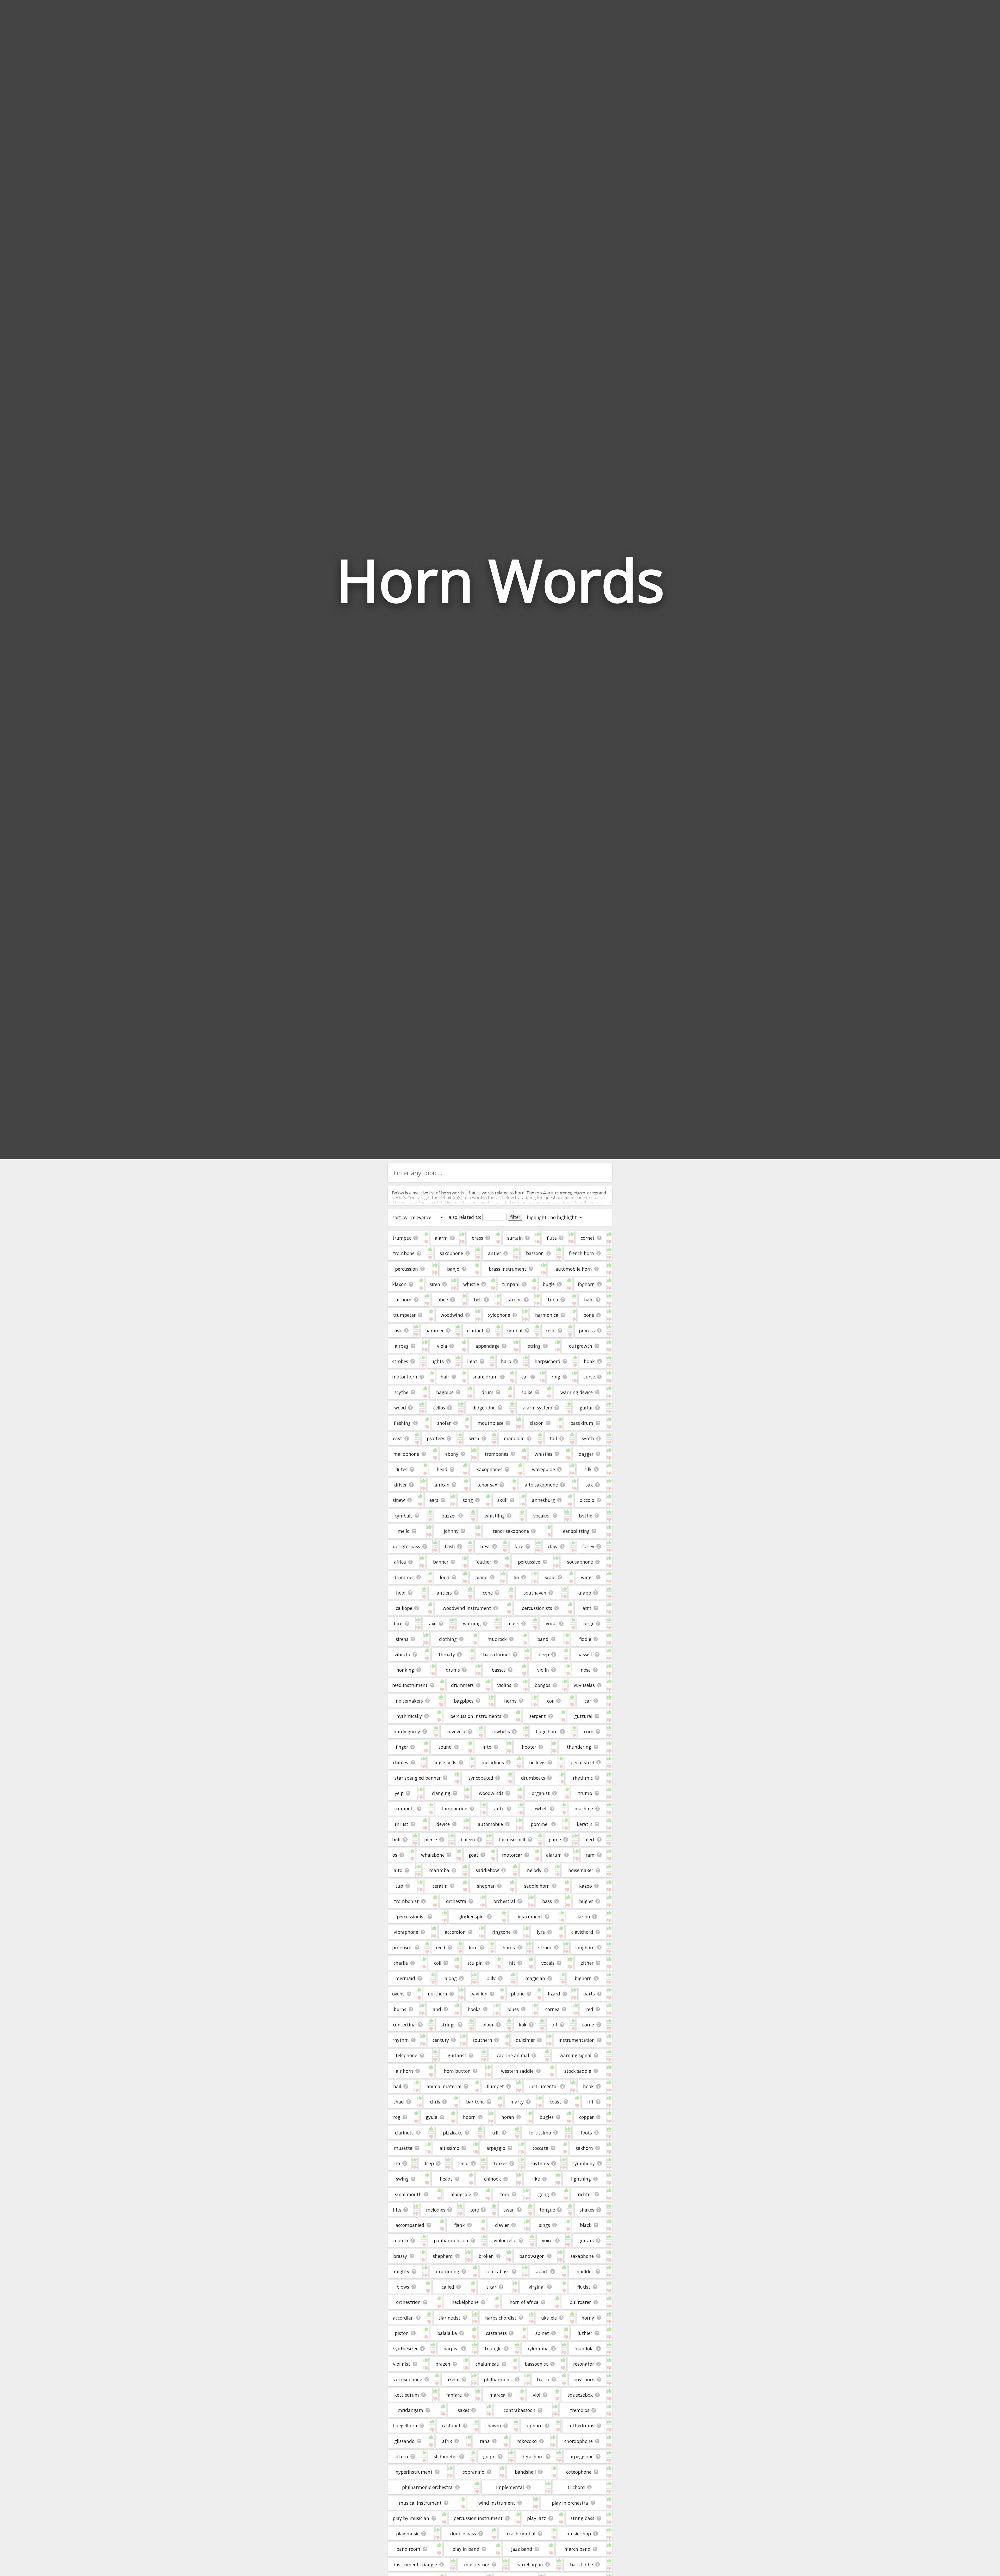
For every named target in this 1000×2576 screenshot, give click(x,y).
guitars (586, 2240)
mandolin (514, 1438)
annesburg (543, 1500)
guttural (583, 1716)
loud (445, 1577)
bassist (585, 1654)
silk (588, 1469)
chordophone (579, 2441)
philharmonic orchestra (427, 2487)
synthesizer (405, 2348)
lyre (541, 1932)
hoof (401, 1593)
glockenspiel (471, 1917)
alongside (461, 2194)
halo (589, 1300)
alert (590, 1840)
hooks (474, 2009)
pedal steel (582, 1762)
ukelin (453, 2379)
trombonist (406, 1901)
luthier (585, 2333)
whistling (495, 1516)
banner (441, 1562)
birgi (588, 1623)
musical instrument (420, 2503)
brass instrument (508, 1269)
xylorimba (538, 2348)
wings (587, 1577)
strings (448, 2025)
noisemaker (581, 1870)
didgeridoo (484, 1408)
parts (589, 1994)
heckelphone (465, 2302)
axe (433, 1623)
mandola (584, 2348)
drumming (448, 2271)
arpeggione (582, 2457)
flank (460, 2225)
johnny (451, 1531)
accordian (403, 2318)
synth (588, 1438)
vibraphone (406, 1932)
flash (450, 1546)
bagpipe (445, 1392)
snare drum (485, 1377)
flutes (401, 1469)
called (448, 2287)
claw (553, 1546)
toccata (540, 2148)
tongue (547, 2210)
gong (544, 2194)
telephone (406, 2055)
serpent (538, 1716)
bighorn (583, 1978)
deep (429, 2163)
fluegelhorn (405, 2426)
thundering (579, 1747)
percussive (529, 1562)
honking (405, 1670)
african (442, 1485)
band (543, 1639)
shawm (493, 2426)
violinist (402, 2364)
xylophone (499, 1315)
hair (445, 1377)
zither (587, 1963)
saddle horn (537, 1886)
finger (402, 1747)
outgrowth (581, 1346)
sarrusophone (407, 2379)
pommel (540, 1824)
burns (400, 2009)
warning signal (576, 2055)
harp (506, 1361)
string (534, 1346)
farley (588, 1546)
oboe (443, 1300)
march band (577, 2549)
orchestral (504, 1901)
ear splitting (576, 1531)
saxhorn (584, 2148)
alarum (554, 1855)
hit (512, 1963)
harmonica (547, 1315)
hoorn (469, 2117)
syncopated (481, 1778)
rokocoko (527, 2441)
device (443, 1824)
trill (496, 2133)
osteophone (579, 2472)
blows (403, 2287)
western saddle (517, 2071)
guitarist (457, 2055)
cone (488, 1593)
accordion (455, 1932)
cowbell (540, 1809)
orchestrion (408, 2302)
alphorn (534, 2426)
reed (441, 1948)
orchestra (456, 1901)
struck (545, 1948)
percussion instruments (476, 1716)
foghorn (586, 1284)
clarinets (404, 2133)
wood (400, 1408)
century (441, 2040)
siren (435, 1284)
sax (589, 1485)
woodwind (452, 1315)
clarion (583, 1917)
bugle (549, 1284)
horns (510, 1701)
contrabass (498, 2271)
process (587, 1331)
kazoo (586, 1886)
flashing (402, 1423)
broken (486, 2256)
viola (442, 1346)
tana (485, 2441)
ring (556, 1377)
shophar (486, 1886)
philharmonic (498, 2379)
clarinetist (449, 2318)
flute (552, 1238)
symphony (584, 2163)
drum (488, 1392)
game (555, 1840)
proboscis (402, 1948)
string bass (582, 2518)
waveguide (543, 1469)
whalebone (433, 1855)
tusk (397, 1331)
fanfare (454, 2395)
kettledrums (581, 2426)
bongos (542, 1685)
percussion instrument (478, 2518)
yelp (399, 1793)
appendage (488, 1346)
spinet (542, 2333)
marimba (439, 1870)
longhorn (585, 1948)
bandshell (525, 2472)
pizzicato (453, 2133)
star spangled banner (418, 1778)
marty (517, 2102)
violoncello (505, 2240)
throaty (447, 1654)
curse (589, 1377)
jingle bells (445, 1762)
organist (541, 1793)
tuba (553, 1300)
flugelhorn (547, 1731)
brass (477, 1238)
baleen (468, 1840)
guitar (586, 1408)
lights (438, 1361)
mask (513, 1623)
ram (590, 1855)
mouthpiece (490, 1423)
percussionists (537, 1608)
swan (509, 2210)
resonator (584, 2364)
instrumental (543, 2086)
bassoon (535, 1253)
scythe (401, 1392)
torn (505, 2194)
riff (590, 2102)
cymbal (515, 1331)
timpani (511, 1284)
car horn (402, 1300)
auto (499, 1809)
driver (401, 1485)
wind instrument (497, 2503)
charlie (401, 1963)
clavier (502, 2225)
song (468, 1500)
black (586, 2225)
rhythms (540, 2163)
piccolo (587, 1500)
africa (400, 1562)
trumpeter (404, 1315)
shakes (587, 2210)
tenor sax (487, 1485)
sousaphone (580, 1562)
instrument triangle (415, 2565)
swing (402, 2179)
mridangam (410, 2410)
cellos (439, 1408)
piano (481, 1577)
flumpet (495, 2086)
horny (588, 2318)
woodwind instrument (467, 1608)
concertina (404, 2025)
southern (482, 2040)
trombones (496, 1454)
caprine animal (513, 2055)
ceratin (440, 1886)
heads (446, 2179)
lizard (554, 1994)
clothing (448, 1639)
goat (473, 1855)
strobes (400, 1361)
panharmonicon (451, 2240)
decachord (533, 2457)
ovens (398, 1994)
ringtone (501, 1932)
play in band (466, 2549)
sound (445, 1747)
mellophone (406, 1454)
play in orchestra (570, 2503)
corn (589, 1731)
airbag (402, 1346)
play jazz (537, 2518)
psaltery (436, 1438)
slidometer (445, 2457)
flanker (500, 2163)
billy (491, 1978)
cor (550, 1701)
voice (547, 2240)
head (442, 1469)
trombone (404, 1253)
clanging (441, 1793)
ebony (452, 1454)
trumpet (402, 1238)
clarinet (475, 1331)
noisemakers (409, 1701)
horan (508, 2117)
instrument (530, 1917)
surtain (515, 1238)
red (590, 2009)
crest (485, 1546)
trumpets (404, 1809)
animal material (444, 2086)
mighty (402, 2271)
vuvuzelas (584, 1685)
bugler (586, 1901)
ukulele (549, 2318)
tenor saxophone (511, 1531)
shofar (444, 1423)
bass (547, 1901)
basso (543, 2379)
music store (477, 2565)
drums (453, 1670)
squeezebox (580, 2395)
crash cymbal (521, 2534)
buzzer (449, 1516)
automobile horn (574, 1269)
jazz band (522, 2549)
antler (495, 1253)
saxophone (451, 1253)
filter (515, 1217)
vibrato (402, 1654)
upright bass (406, 1546)
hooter (529, 1747)
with (474, 1438)
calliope (404, 1608)
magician (535, 1978)
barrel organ (530, 2565)
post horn (584, 2379)
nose (586, 1670)
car (588, 1701)
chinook (493, 2179)
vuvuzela (456, 1731)
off (554, 2025)
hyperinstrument (414, 2472)
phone (518, 1994)
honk (589, 1361)
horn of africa (524, 2302)
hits (397, 2210)
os (395, 1855)
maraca (497, 2395)
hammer (435, 1331)
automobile (490, 1824)
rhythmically (408, 1716)
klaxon (399, 1284)
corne (588, 2025)
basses (499, 1670)
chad (399, 2102)
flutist (584, 2287)
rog (397, 2117)
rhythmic (583, 1778)
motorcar (512, 1855)
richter (585, 2194)
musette (403, 2148)
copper (586, 2117)
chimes (401, 1762)
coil (438, 1963)
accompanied (410, 2225)
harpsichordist (501, 2318)
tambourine (454, 1809)
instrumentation (577, 2040)
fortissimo (540, 2133)
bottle (586, 1516)
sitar (491, 2287)
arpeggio (496, 2148)
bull (396, 1840)
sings (545, 2225)
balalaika (447, 2333)
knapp (584, 1593)
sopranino (474, 2472)
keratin (585, 1824)
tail (553, 1438)
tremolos (580, 2410)
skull (502, 1500)
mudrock (497, 1639)
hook (588, 2086)
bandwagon (532, 2256)
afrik (447, 2441)
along (451, 1978)
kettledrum (407, 2395)
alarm (441, 1238)
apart (542, 2271)
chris (435, 2102)
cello (551, 1331)
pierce (431, 1840)
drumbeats (533, 1778)
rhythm (401, 2040)
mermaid (405, 1978)
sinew (399, 1500)
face (519, 1546)
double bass (463, 2534)
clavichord (582, 1932)
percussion (407, 1269)
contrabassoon (520, 2410)
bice (398, 1623)
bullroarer (580, 2302)
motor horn (405, 1377)
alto (398, 1870)
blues (513, 2009)
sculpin (475, 1963)
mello (404, 1531)
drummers (462, 1685)
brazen (443, 2364)
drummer (404, 1577)
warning (472, 1623)
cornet (588, 1238)
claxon (537, 1423)
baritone (475, 2102)
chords (508, 1948)
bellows (537, 1762)
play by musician (411, 2518)
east (398, 1438)
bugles (547, 2117)
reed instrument (410, 1685)
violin (543, 1670)
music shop (579, 2534)
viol (537, 2395)
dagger (586, 1454)
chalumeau (488, 2364)
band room (408, 2549)
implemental (510, 2487)
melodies (436, 2210)
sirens (402, 1639)
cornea (552, 2009)
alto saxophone (541, 1485)
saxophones (490, 1469)
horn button (457, 2071)
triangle (493, 2348)
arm (587, 1608)
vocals (548, 1963)
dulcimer (525, 2040)
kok (523, 2025)
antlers (444, 1593)
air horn (404, 2071)
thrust (401, 1824)
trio (396, 2163)
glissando (404, 2441)
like (536, 2179)
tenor (463, 2163)
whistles (543, 1454)
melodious (493, 1762)
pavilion (479, 1994)
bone (589, 1315)
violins (504, 1685)
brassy (400, 2256)
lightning (581, 2179)
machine (584, 1809)
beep (544, 1654)
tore (474, 2210)
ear (525, 1377)
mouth (401, 2240)
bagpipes (464, 1701)
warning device (577, 1392)
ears (434, 1500)
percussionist (411, 1917)
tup (399, 1886)
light (472, 1361)
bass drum (582, 1423)
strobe (515, 1300)
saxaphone (582, 2256)
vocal (551, 1623)
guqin (489, 2457)
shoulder (584, 2271)
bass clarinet (497, 1654)
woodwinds (491, 1793)
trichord (576, 2487)
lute (473, 1948)
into (487, 1747)
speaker (542, 1516)
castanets (496, 2333)
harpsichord (548, 1361)
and (437, 2009)
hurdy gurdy (407, 1731)
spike (527, 1392)
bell (478, 1300)
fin (516, 1577)
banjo (453, 1269)
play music (408, 2534)
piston (402, 2333)
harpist (451, 2348)
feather (483, 1562)
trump (585, 1793)
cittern (401, 2457)
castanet (451, 2426)
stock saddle (578, 2071)
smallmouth (408, 2194)
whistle (471, 1284)
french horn (582, 1253)
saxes (464, 2410)
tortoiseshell (512, 1840)
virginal (537, 2287)
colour (487, 2025)
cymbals (404, 1516)
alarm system (538, 1408)
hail (397, 2086)
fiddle (585, 1639)
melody (533, 1870)
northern (438, 1994)
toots (586, 2133)
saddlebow (487, 1870)
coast (555, 2102)
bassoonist (536, 2364)
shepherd (443, 2256)
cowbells (501, 1731)
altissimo (449, 2148)
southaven (535, 1593)
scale (550, 1577)
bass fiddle (582, 2565)
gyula (432, 2117)
